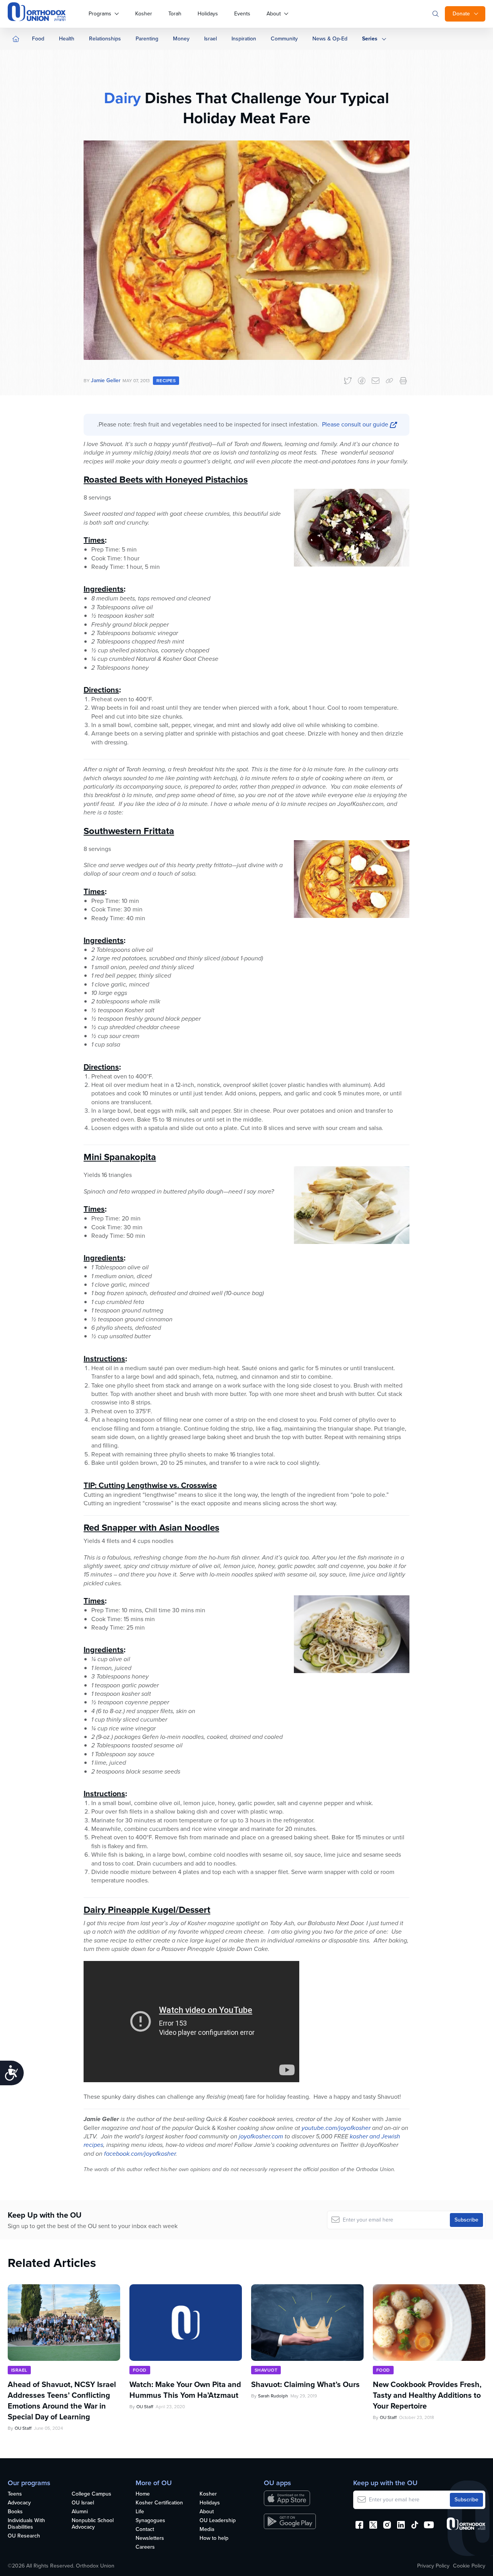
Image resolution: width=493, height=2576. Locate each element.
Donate (461, 14)
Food (38, 39)
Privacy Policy (433, 2566)
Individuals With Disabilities (26, 2524)
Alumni (80, 2512)
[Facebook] (362, 381)
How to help (214, 2538)
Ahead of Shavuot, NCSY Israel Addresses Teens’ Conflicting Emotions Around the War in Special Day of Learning (62, 2400)
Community (284, 39)
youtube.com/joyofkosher (336, 2128)
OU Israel (83, 2503)
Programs (100, 14)
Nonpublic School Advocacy (93, 2524)
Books (15, 2512)
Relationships (105, 39)
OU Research (24, 2536)
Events (242, 14)
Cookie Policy (469, 2566)
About (274, 14)
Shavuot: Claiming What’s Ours (305, 2384)
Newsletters (150, 2538)
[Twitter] (348, 381)
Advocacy (19, 2503)
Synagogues (150, 2521)
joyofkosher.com (261, 2136)
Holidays (208, 14)
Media (207, 2530)
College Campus (91, 2494)
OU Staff (23, 2428)
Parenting (147, 39)
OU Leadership (218, 2521)
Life (140, 2512)
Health (67, 39)
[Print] (403, 381)
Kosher (144, 14)
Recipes (166, 381)
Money (181, 39)
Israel (210, 39)
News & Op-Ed (330, 39)
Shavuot (266, 2370)
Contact (145, 2530)
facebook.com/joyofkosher (140, 2154)
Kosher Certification (159, 2503)
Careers (145, 2547)
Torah (175, 14)
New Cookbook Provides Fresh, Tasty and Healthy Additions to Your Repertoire (427, 2395)
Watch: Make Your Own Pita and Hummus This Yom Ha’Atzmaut (185, 2390)
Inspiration (244, 39)
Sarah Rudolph (273, 2396)
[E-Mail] (376, 381)
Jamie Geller (106, 380)
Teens (15, 2494)
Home (143, 2494)
